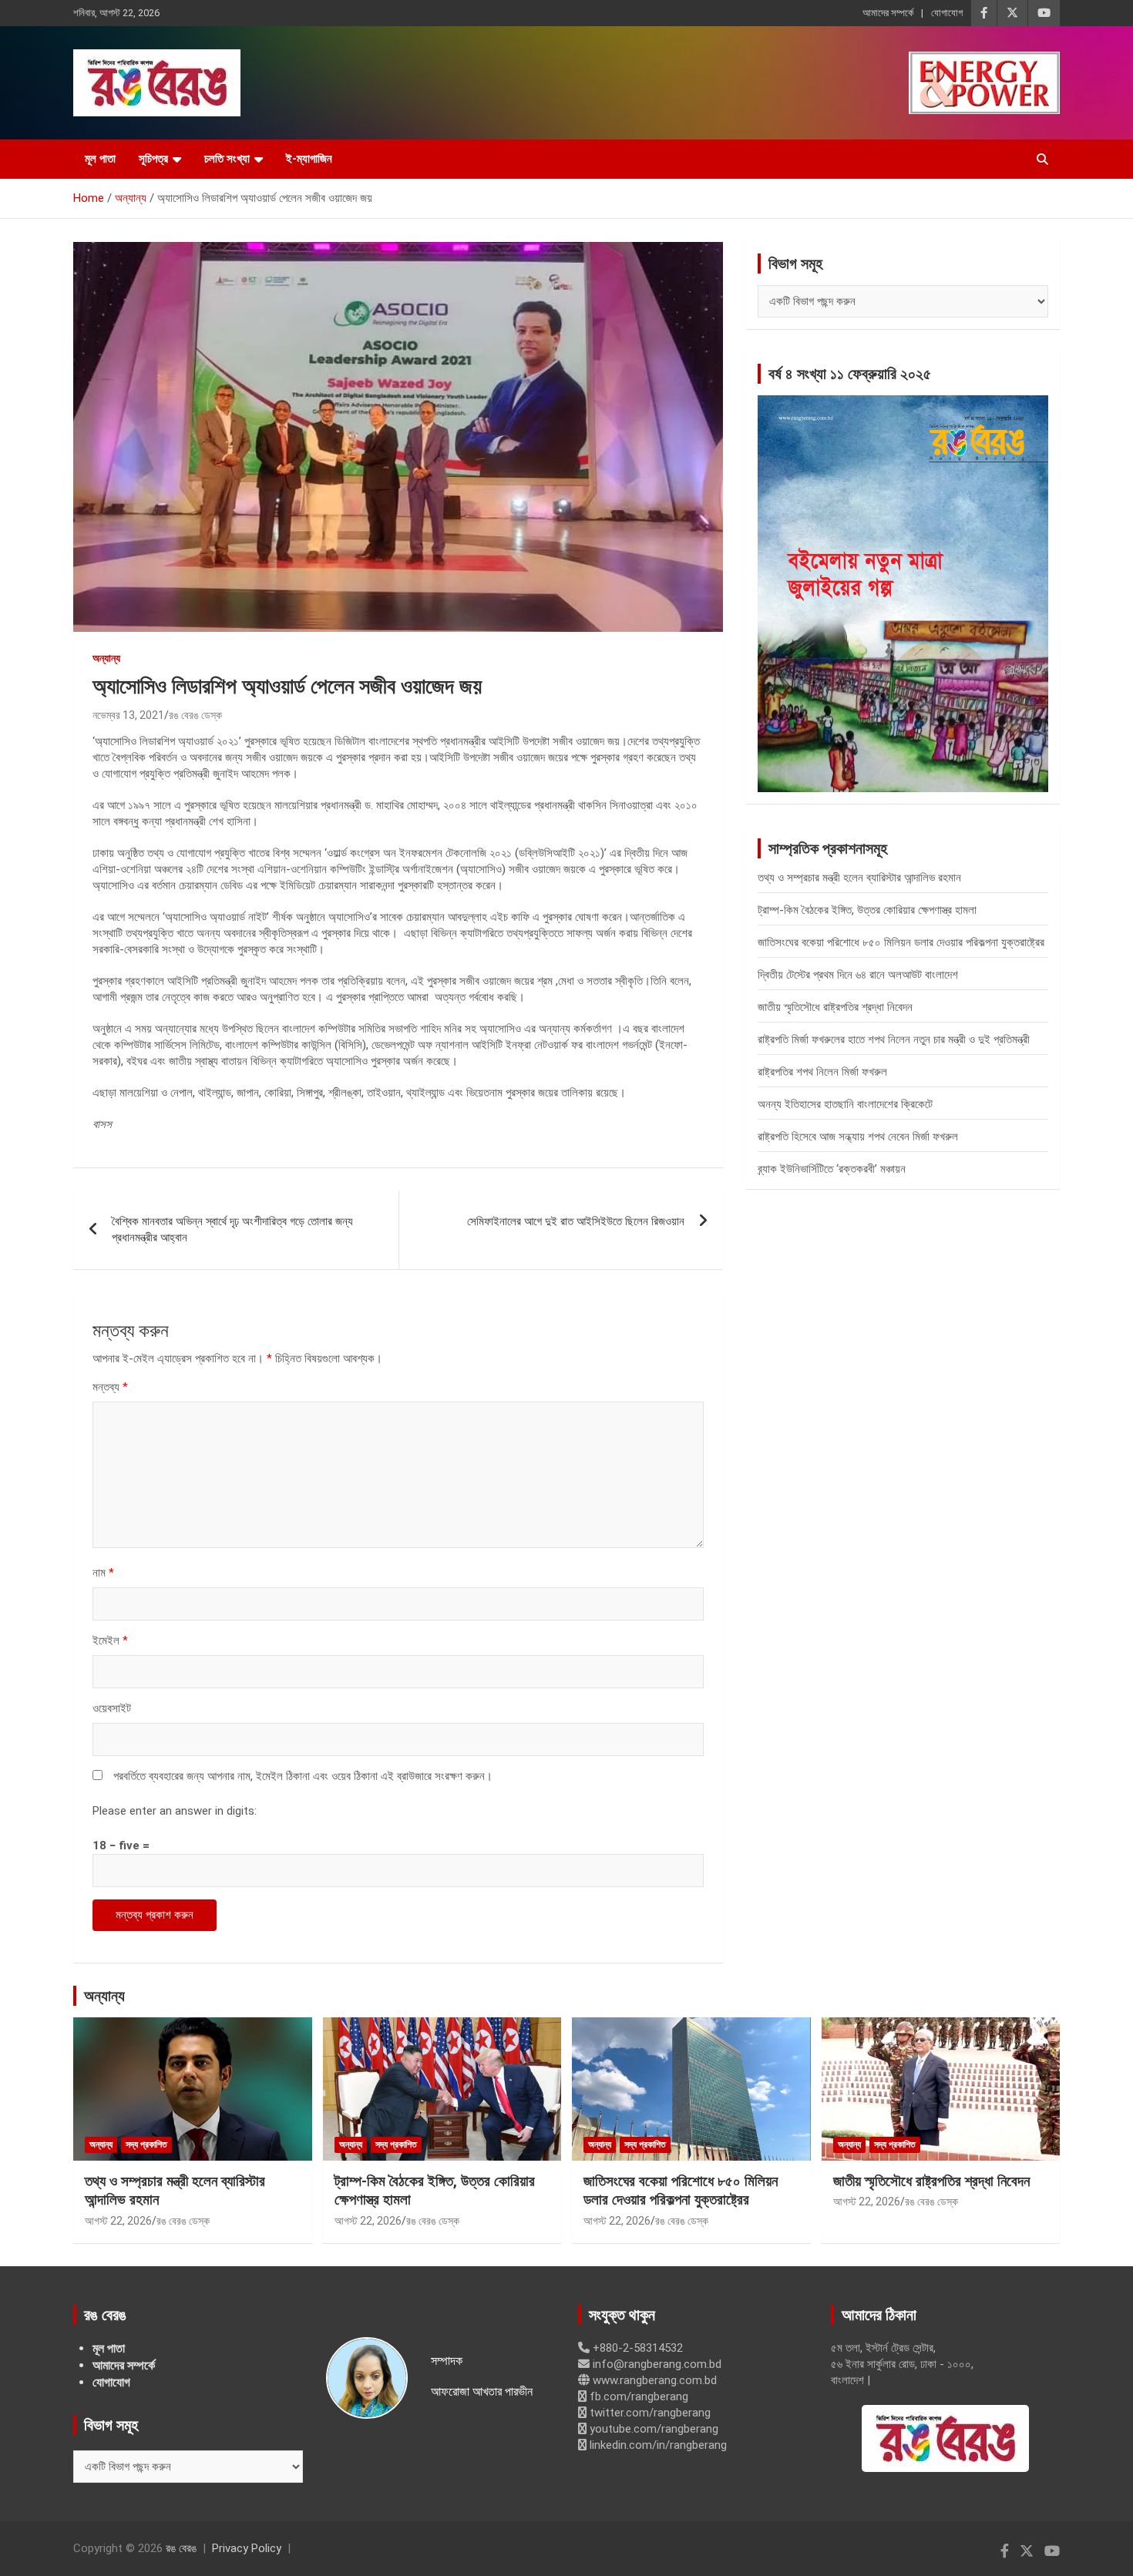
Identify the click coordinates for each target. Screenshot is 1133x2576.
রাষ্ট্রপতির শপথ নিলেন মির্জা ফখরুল (822, 1072)
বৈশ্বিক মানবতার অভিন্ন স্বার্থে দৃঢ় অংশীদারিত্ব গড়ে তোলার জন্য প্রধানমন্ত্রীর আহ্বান (232, 1229)
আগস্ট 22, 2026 (118, 2221)
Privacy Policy (247, 2548)
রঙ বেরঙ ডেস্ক (195, 715)
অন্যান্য (106, 658)
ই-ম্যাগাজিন (309, 159)
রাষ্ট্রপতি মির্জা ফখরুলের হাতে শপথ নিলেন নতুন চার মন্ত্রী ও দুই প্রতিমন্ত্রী (894, 1039)
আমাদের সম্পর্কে (888, 13)
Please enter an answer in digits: (175, 1811)
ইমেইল (110, 1641)
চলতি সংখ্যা (227, 159)
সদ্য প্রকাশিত (146, 2144)
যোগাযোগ (947, 13)
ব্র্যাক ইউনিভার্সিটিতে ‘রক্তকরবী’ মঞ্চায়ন (832, 1169)
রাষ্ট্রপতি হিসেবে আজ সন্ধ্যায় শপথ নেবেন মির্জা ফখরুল (858, 1137)
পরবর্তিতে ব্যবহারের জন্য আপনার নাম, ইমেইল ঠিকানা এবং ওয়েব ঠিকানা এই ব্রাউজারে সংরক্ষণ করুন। (303, 1776)
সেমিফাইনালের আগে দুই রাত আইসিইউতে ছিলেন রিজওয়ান (576, 1221)
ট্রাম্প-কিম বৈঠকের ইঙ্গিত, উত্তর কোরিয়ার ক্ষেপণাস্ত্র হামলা (867, 910)
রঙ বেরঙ (181, 2548)
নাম (103, 1573)
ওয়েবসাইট (112, 1708)
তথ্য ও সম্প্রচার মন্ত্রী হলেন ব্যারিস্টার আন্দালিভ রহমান (859, 878)
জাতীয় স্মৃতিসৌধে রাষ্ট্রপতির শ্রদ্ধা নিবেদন (835, 1007)
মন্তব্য (110, 1387)
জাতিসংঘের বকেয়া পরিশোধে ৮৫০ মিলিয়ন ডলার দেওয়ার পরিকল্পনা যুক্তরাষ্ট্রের (901, 942)
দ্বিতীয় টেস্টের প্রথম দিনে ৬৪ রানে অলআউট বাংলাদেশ (858, 975)
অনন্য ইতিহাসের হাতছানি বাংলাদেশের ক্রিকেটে (845, 1104)
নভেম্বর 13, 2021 (128, 715)
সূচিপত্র (153, 159)
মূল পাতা (100, 159)
